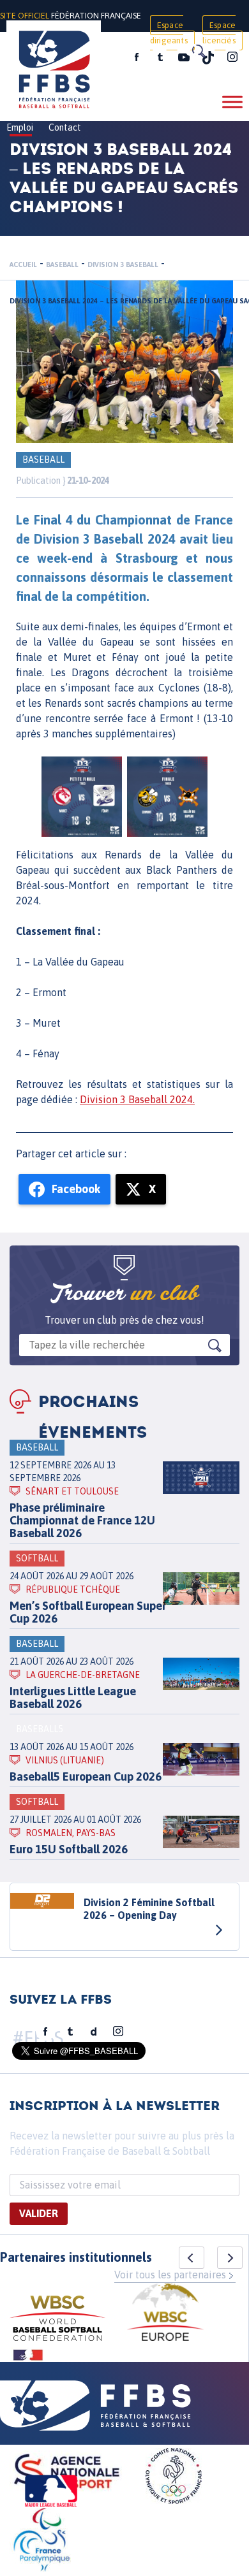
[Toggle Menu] (232, 102)
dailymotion (94, 2032)
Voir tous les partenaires (170, 2275)
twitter (160, 57)
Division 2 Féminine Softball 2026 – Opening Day (149, 1909)
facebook (137, 57)
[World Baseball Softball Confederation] (57, 2320)
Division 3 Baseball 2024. (137, 1099)
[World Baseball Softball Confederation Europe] (165, 2314)
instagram (232, 57)
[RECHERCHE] (198, 51)
